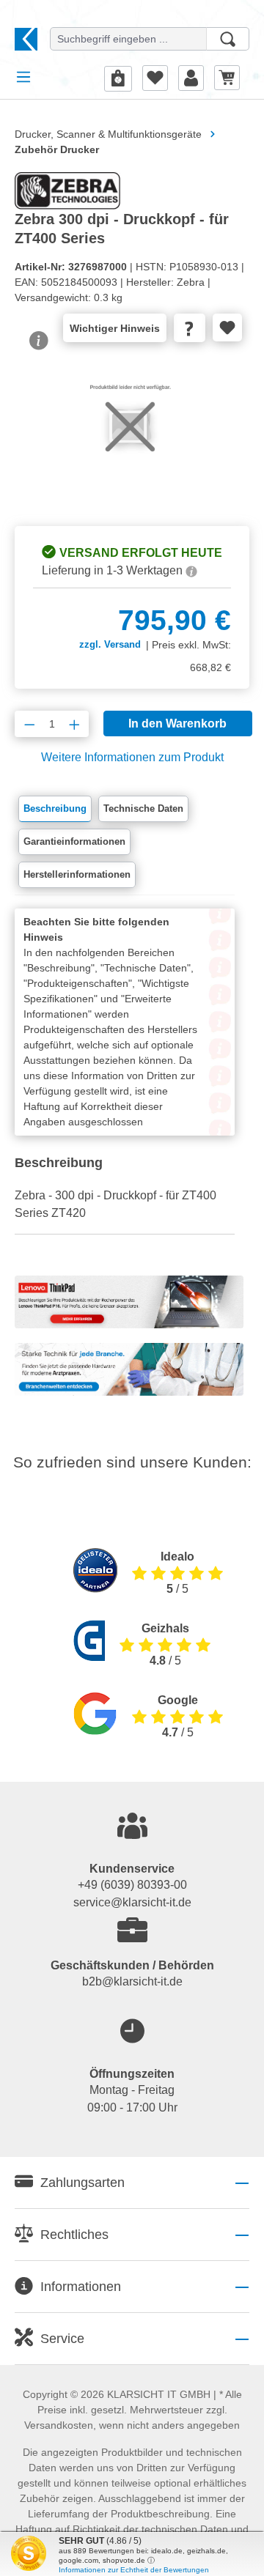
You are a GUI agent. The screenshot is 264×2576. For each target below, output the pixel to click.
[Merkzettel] (155, 78)
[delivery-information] (191, 570)
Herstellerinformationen (77, 874)
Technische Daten (143, 808)
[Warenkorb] (227, 77)
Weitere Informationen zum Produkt (132, 757)
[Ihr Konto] (191, 78)
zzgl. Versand (110, 644)
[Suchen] (228, 39)
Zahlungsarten (82, 2183)
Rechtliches (74, 2235)
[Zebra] (67, 190)
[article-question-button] (190, 328)
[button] (132, 2183)
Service (62, 2339)
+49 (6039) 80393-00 (132, 1885)
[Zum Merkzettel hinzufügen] (227, 327)
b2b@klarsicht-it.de (132, 1981)
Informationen (81, 2287)
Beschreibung (55, 808)
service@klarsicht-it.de (132, 1902)
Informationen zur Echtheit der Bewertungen (134, 2570)
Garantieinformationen (74, 841)
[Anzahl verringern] (30, 724)
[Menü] (23, 77)
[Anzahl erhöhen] (74, 724)
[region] (132, 445)
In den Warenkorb (177, 723)
